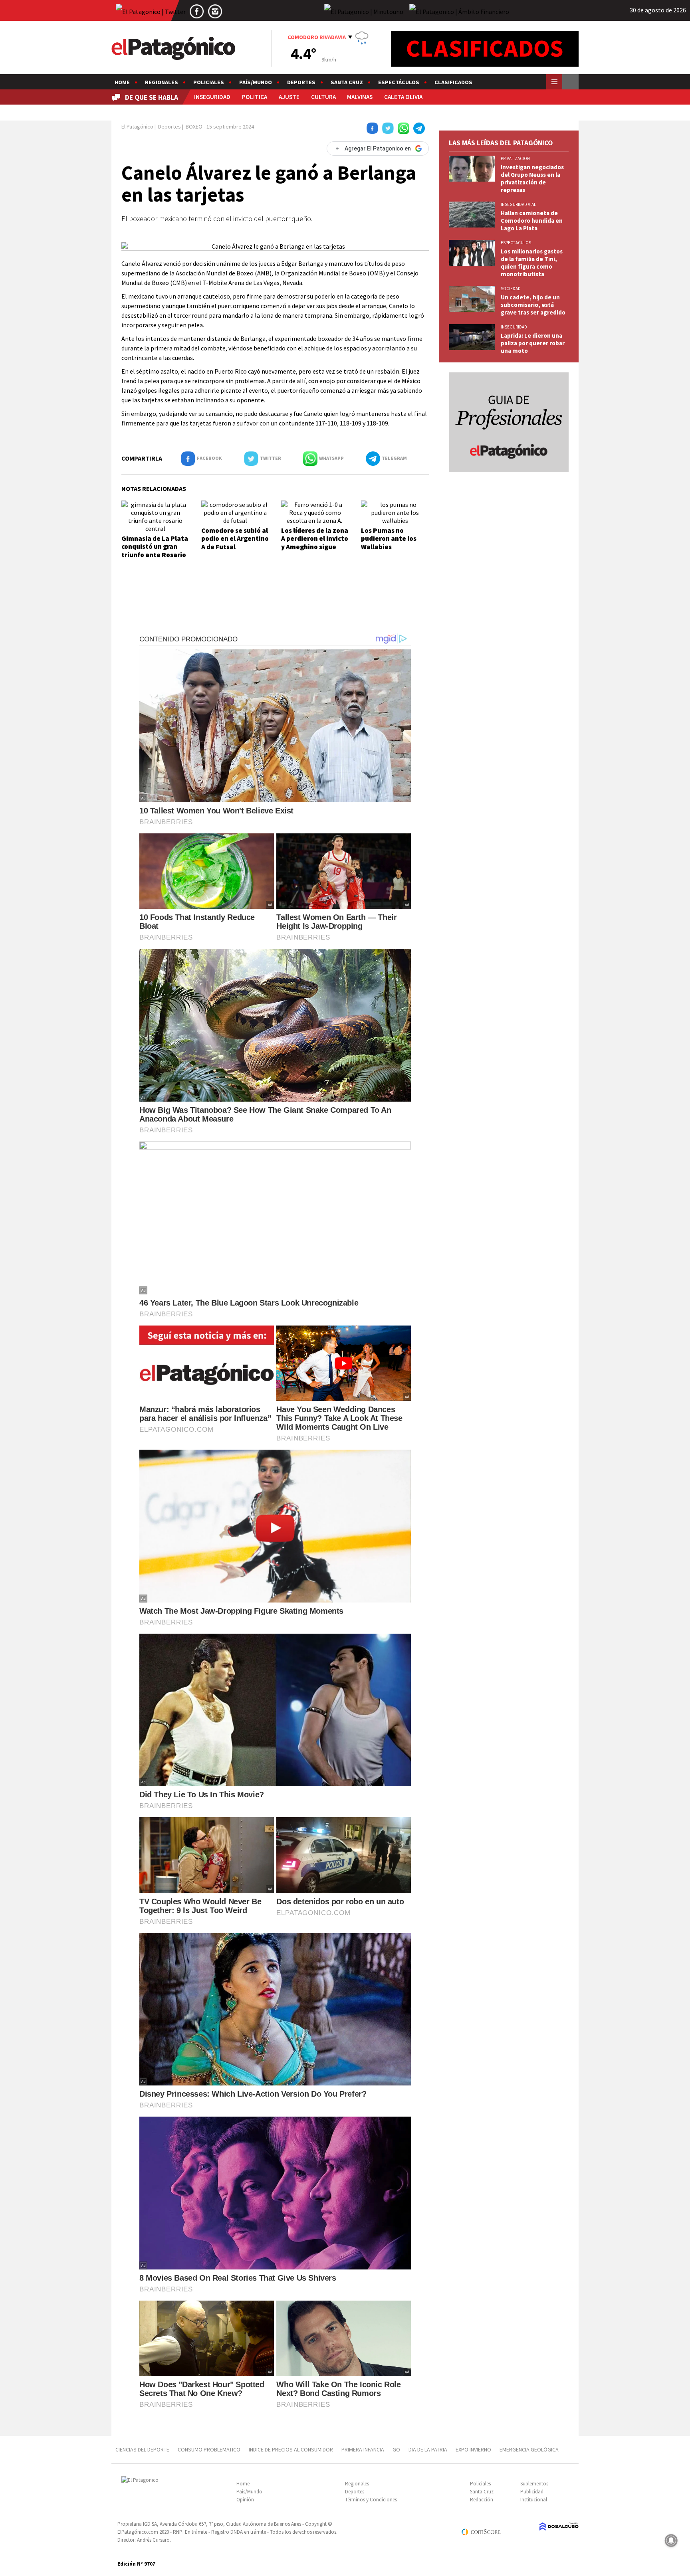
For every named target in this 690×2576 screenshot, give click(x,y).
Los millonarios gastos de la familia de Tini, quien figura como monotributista (532, 263)
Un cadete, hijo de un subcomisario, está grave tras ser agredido (533, 305)
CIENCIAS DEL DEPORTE (142, 2449)
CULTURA (323, 97)
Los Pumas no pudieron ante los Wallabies (389, 539)
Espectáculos (399, 82)
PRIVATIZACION (515, 158)
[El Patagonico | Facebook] (197, 11)
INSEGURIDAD (212, 97)
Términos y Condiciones (371, 2500)
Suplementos (534, 2484)
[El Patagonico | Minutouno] (364, 11)
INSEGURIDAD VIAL (518, 204)
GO (396, 2449)
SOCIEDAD (511, 289)
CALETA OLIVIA (403, 97)
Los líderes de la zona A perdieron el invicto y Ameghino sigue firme (315, 543)
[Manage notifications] (671, 2540)
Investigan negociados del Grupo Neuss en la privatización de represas (532, 178)
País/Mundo (256, 82)
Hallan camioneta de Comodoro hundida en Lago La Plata (532, 221)
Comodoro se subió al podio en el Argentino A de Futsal (235, 539)
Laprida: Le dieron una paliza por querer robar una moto (533, 343)
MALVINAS (360, 97)
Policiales (209, 82)
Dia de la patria (428, 2449)
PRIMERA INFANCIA (363, 2449)
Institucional (534, 2500)
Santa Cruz (347, 82)
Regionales (162, 82)
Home (122, 82)
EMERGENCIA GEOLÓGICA (530, 2449)
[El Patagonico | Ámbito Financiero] (459, 11)
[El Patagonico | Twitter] (151, 11)
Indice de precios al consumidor (291, 2449)
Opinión (245, 2500)
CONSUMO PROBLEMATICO (209, 2449)
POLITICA (255, 97)
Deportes (301, 82)
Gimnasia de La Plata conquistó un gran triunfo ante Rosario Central (155, 551)
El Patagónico (137, 127)
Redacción (482, 2500)
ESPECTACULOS (516, 243)
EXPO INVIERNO (473, 2449)
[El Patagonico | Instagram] (215, 11)
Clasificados (453, 82)
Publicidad (532, 2492)
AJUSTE (289, 97)
